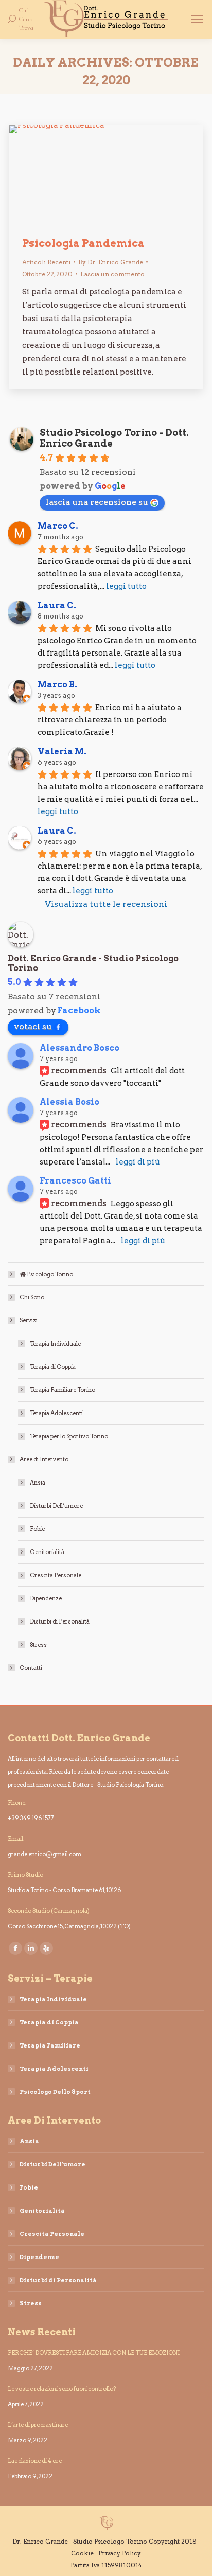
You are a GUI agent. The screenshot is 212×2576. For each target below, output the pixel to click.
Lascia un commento (112, 274)
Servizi (29, 1320)
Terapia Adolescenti (56, 1413)
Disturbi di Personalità (60, 1621)
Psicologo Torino (49, 1274)
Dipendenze (46, 1598)
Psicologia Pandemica (83, 243)
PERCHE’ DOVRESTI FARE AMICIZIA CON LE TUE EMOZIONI (94, 2353)
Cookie (82, 2553)
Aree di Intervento (44, 1459)
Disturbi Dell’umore (56, 1506)
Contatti (31, 1668)
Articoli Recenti (46, 262)
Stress (38, 1645)
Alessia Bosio (69, 1102)
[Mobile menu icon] (197, 19)
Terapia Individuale (55, 1344)
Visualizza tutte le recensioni (106, 904)
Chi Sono (32, 1297)
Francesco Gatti (75, 1181)
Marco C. (58, 526)
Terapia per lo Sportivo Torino (69, 1436)
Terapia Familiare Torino (63, 1390)
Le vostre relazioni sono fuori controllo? (62, 2389)
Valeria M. (62, 752)
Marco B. (57, 685)
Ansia (38, 1483)
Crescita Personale (56, 1575)
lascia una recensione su (97, 502)
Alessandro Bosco (79, 1048)
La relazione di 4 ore (35, 2461)
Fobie (37, 1529)
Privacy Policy (120, 2553)
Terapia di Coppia (53, 1367)
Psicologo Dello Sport (55, 2092)
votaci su (33, 1026)
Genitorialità (47, 1552)
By (111, 262)
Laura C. (57, 605)
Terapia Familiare (50, 2045)
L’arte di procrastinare (38, 2425)
